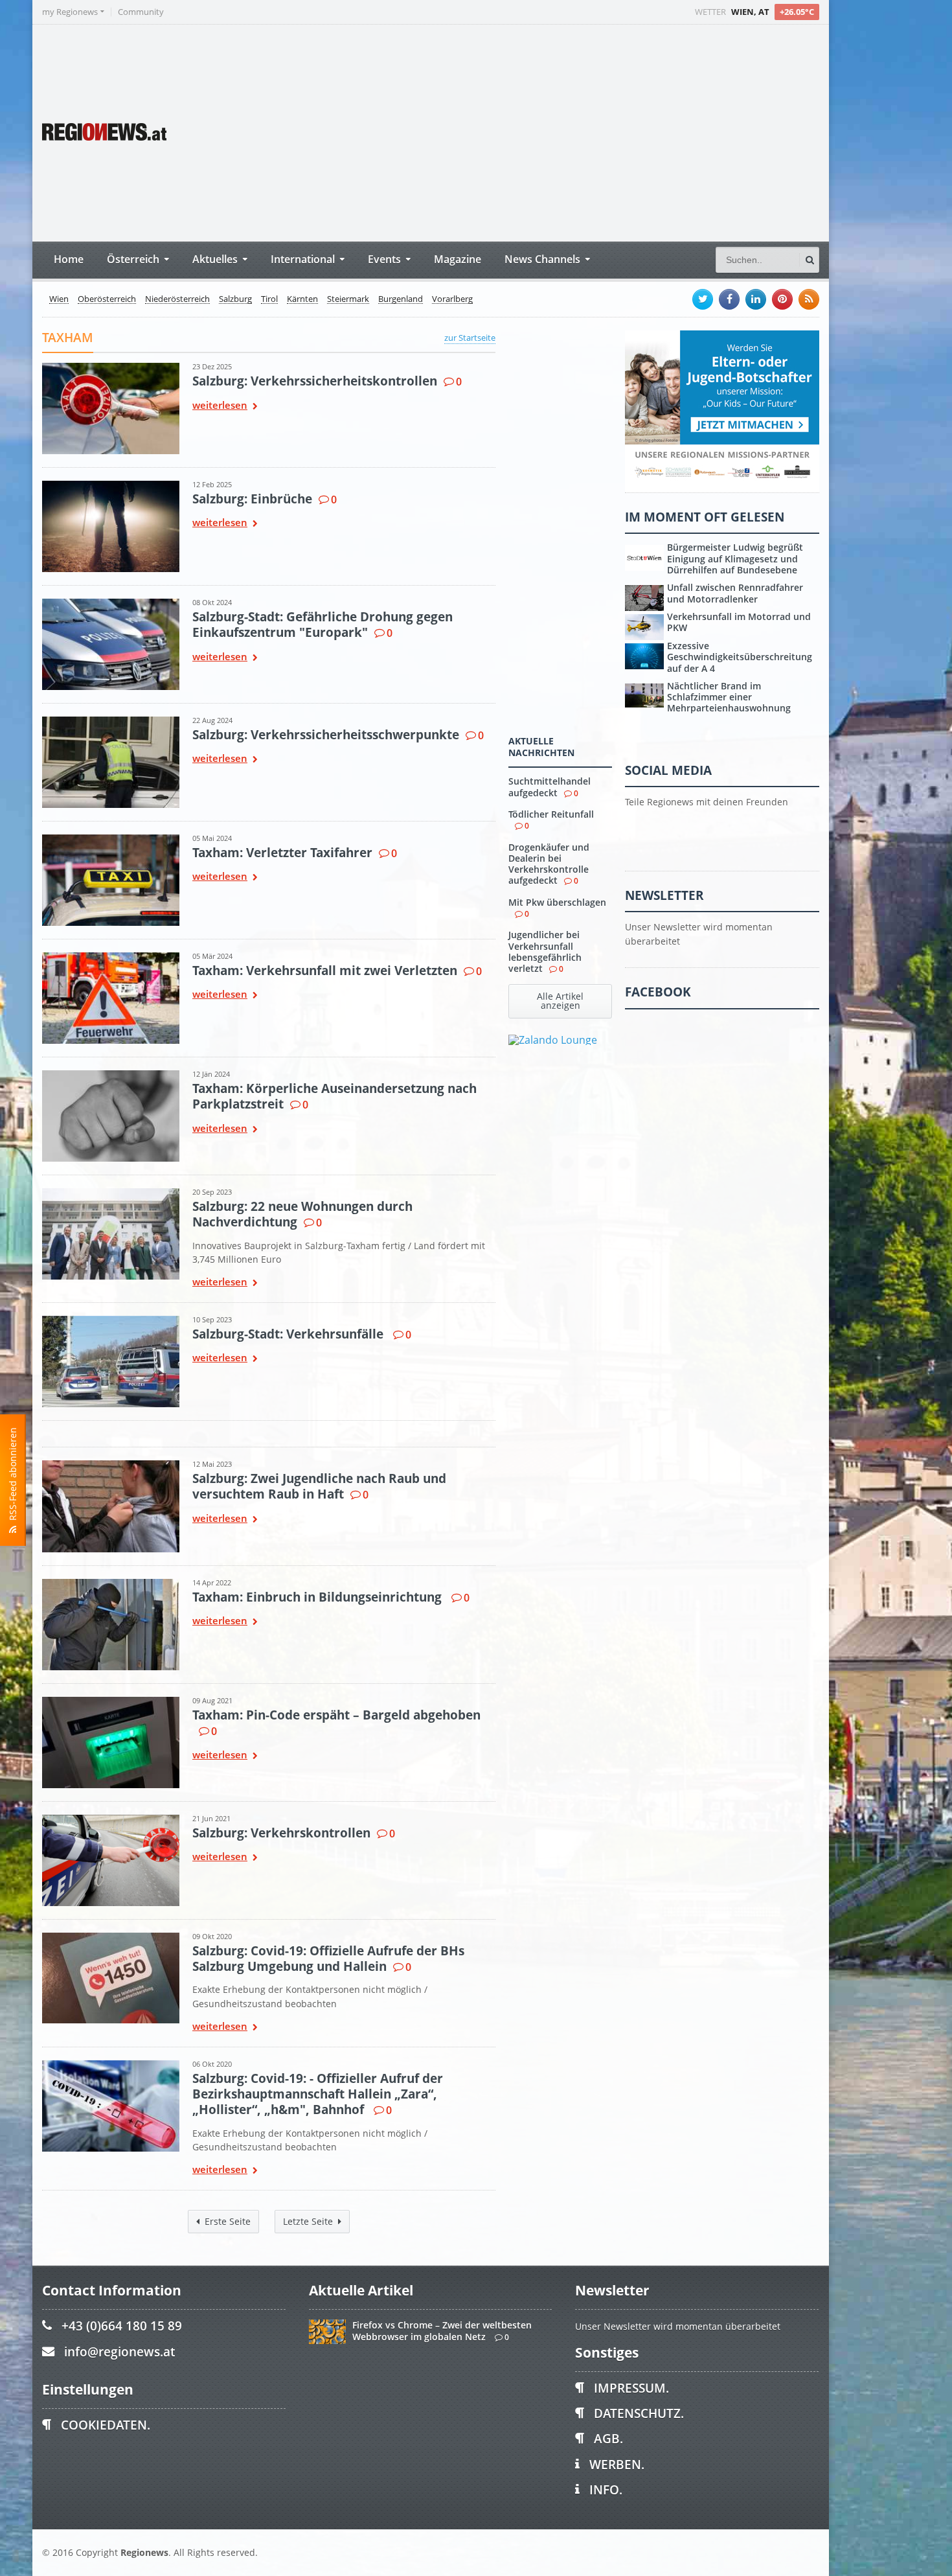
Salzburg (235, 299)
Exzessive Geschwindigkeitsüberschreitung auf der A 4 (740, 657)
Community (141, 12)
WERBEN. (617, 2464)
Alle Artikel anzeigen (560, 1001)
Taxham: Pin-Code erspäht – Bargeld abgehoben (336, 1715)
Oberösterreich (107, 299)
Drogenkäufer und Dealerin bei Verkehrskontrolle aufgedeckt (549, 864)
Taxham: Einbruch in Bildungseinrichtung (319, 1597)
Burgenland (401, 299)
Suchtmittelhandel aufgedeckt (550, 787)
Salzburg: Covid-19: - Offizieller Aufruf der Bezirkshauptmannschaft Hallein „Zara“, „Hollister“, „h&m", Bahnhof (318, 2094)
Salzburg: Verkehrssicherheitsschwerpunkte (326, 734)
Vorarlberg (452, 299)
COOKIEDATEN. (106, 2425)
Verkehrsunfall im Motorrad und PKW (739, 622)
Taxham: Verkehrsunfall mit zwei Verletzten (325, 970)
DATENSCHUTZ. (639, 2413)
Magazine (458, 259)
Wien (59, 299)
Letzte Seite (308, 2221)
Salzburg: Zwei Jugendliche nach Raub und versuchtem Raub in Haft (319, 1486)
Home (69, 259)
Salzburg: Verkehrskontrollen (281, 1833)
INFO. (606, 2490)
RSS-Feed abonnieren (13, 1477)
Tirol (269, 299)
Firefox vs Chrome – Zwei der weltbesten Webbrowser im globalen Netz (442, 2330)
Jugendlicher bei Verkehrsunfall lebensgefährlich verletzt (545, 951)
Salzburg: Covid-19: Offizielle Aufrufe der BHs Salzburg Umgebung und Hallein (328, 1958)
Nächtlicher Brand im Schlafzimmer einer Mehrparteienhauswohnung (729, 697)
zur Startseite (470, 338)
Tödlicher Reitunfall (551, 814)
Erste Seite (228, 2221)
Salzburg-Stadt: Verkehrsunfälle (289, 1334)
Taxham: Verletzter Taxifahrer (282, 852)
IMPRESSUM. (631, 2388)
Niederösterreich (177, 299)
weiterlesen (220, 406)
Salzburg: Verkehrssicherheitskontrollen (315, 381)
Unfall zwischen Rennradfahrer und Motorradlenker (735, 593)
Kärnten (302, 299)
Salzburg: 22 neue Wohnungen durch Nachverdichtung (302, 1214)
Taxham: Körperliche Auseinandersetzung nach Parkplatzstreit (334, 1096)
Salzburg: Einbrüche (252, 499)
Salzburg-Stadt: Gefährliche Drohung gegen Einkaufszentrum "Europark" (323, 624)
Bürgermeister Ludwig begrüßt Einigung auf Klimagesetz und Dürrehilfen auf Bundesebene (735, 558)
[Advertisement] (576, 132)
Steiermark (348, 299)
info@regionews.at (119, 2352)
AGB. (608, 2438)
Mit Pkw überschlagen (557, 902)
